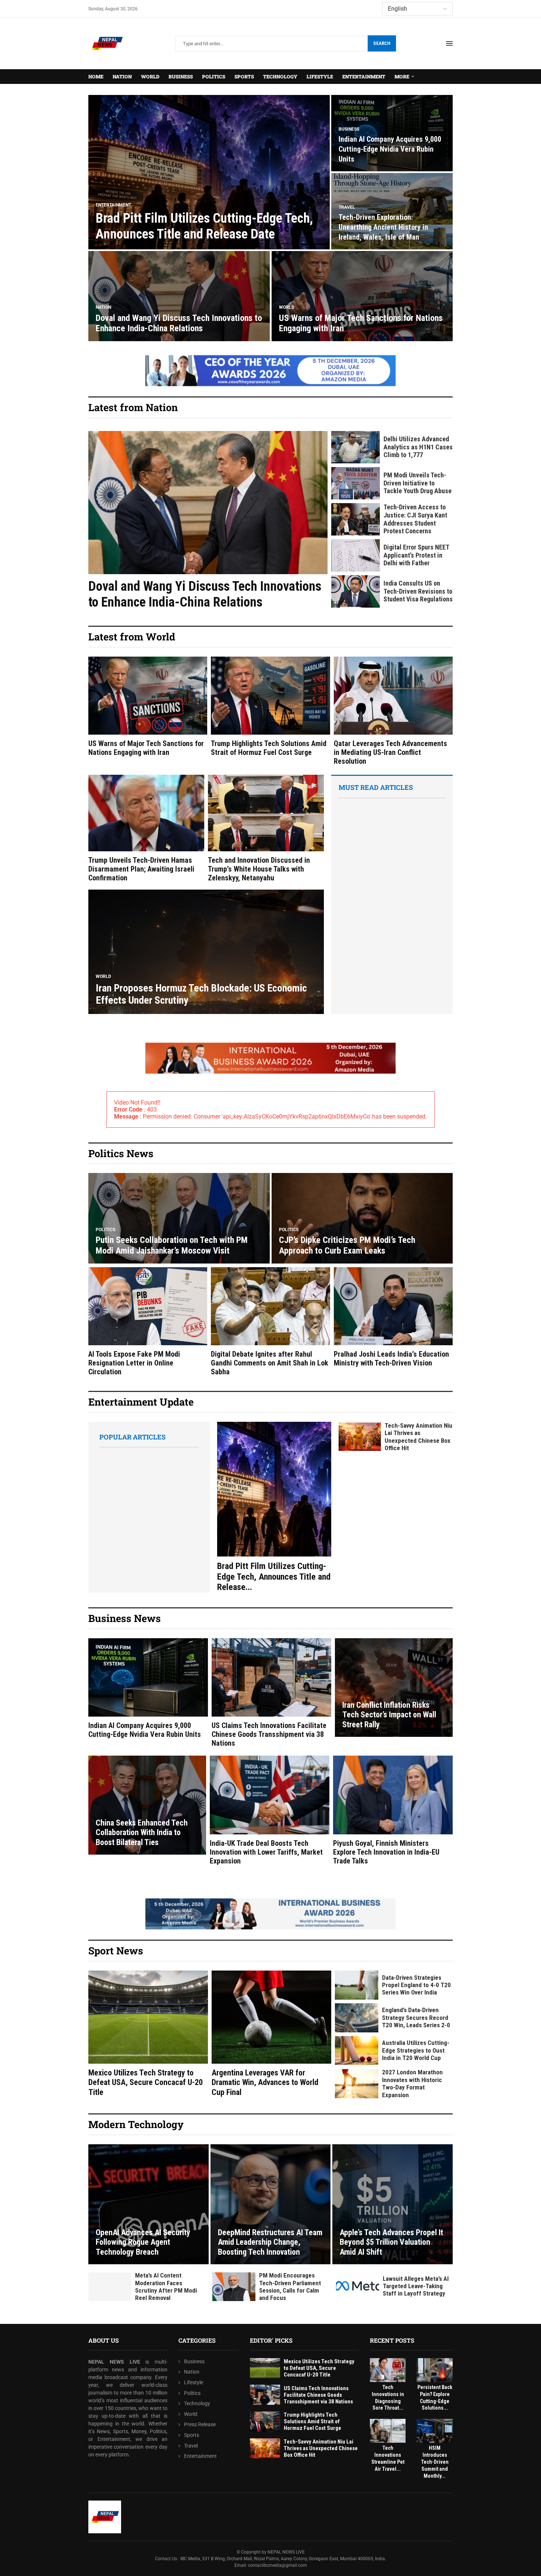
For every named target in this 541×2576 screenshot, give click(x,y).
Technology (280, 77)
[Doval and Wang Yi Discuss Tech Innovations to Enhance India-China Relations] (179, 296)
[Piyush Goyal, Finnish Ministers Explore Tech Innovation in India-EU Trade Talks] (393, 1810)
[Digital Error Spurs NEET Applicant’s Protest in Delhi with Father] (356, 555)
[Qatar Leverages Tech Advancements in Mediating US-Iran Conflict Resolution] (393, 711)
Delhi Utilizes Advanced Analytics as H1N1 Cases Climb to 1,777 (418, 447)
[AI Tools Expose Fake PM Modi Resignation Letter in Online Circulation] (148, 1322)
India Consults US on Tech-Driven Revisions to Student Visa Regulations (418, 591)
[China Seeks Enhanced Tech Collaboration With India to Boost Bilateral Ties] (147, 1805)
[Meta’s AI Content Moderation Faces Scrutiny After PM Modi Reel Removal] (110, 2287)
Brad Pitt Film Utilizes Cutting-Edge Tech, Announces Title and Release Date (204, 226)
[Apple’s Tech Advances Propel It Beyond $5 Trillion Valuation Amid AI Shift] (393, 2204)
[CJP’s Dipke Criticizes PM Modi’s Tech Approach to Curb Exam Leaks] (362, 1218)
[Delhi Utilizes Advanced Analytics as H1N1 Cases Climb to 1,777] (356, 447)
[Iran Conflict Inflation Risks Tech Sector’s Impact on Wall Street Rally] (394, 1688)
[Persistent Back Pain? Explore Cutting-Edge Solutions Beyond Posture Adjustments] (435, 2370)
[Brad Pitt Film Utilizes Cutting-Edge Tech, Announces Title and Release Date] (209, 172)
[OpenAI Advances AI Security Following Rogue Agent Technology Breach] (148, 2204)
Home (96, 77)
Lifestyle (320, 77)
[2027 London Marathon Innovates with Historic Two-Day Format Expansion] (357, 2084)
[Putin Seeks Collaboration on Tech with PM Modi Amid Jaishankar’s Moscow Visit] (179, 1218)
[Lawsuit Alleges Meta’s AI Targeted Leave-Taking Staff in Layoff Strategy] (358, 2286)
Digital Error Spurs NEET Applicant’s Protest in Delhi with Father (416, 555)
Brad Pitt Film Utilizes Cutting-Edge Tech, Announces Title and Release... (274, 1577)
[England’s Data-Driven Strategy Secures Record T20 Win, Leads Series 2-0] (357, 2018)
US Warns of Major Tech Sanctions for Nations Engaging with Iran (146, 748)
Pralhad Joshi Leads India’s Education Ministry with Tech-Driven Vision (391, 1358)
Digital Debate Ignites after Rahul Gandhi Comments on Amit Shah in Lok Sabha (270, 1363)
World (150, 77)
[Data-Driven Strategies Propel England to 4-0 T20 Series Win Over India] (357, 1985)
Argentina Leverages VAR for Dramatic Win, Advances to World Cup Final (265, 2082)
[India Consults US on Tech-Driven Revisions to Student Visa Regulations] (356, 591)
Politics (214, 77)
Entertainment (364, 77)
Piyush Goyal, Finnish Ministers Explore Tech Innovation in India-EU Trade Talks (386, 1852)
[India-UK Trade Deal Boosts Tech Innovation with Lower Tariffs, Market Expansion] (270, 1810)
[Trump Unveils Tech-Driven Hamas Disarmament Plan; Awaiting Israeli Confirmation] (146, 828)
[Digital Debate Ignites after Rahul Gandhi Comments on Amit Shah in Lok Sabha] (270, 1322)
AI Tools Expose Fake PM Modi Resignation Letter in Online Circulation (134, 1363)
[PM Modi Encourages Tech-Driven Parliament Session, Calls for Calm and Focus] (234, 2287)
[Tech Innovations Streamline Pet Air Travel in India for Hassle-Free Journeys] (388, 2431)
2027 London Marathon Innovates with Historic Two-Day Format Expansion (412, 2083)
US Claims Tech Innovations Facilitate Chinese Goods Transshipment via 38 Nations (269, 1734)
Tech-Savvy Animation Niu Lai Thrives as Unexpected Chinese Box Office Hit (418, 1437)
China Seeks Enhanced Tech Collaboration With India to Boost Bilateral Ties (142, 1833)
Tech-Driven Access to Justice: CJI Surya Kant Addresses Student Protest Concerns (415, 519)
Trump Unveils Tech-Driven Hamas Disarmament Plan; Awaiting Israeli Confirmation (141, 869)
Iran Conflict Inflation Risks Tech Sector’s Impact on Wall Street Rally (389, 1715)
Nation (122, 77)
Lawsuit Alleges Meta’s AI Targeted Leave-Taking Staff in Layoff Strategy (416, 2286)
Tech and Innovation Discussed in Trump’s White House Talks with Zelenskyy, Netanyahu (259, 869)
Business (181, 77)
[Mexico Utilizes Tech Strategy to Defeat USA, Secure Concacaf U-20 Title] (148, 2034)
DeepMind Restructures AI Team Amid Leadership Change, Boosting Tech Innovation (270, 2242)
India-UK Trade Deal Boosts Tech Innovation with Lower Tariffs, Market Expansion (266, 1852)
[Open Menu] (449, 43)
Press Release (200, 2424)
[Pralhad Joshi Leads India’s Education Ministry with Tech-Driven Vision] (393, 1317)
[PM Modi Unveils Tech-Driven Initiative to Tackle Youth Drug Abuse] (356, 483)
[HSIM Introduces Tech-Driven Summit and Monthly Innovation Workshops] (435, 2431)
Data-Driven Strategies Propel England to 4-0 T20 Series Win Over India (416, 1985)
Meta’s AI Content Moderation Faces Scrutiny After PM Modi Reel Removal (166, 2287)
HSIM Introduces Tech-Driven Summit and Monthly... (435, 2462)
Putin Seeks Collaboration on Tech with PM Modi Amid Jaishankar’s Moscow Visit (172, 1245)
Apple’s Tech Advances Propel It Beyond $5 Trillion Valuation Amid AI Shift (391, 2242)
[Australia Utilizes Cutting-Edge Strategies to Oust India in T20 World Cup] (357, 2051)
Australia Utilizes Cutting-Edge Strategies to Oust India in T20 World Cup (416, 2050)
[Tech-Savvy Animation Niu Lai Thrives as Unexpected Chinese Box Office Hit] (360, 1437)
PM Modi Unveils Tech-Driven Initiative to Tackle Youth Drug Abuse (418, 483)
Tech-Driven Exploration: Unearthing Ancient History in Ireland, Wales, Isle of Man (383, 227)
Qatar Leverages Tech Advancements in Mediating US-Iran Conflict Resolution (390, 752)
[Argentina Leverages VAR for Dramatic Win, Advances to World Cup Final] (271, 2034)
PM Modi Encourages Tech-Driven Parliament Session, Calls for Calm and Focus (290, 2287)
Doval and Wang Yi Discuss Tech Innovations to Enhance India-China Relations (179, 323)
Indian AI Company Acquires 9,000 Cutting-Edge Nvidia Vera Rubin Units (390, 149)
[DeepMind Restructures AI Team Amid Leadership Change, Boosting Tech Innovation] (271, 2204)
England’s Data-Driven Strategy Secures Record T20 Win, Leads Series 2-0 (416, 2017)
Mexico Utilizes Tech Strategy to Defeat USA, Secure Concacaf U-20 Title (146, 2082)
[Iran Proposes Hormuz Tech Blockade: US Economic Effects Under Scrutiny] (206, 952)
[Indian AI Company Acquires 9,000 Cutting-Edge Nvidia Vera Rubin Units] (148, 1689)
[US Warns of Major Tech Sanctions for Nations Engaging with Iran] (362, 296)
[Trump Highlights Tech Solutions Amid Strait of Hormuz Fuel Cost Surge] (270, 707)
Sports (244, 77)
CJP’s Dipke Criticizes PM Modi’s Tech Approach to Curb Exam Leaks (347, 1245)
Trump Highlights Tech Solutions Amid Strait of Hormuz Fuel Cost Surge (269, 748)
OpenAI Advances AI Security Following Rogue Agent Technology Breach (143, 2242)
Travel (191, 2445)
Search (382, 43)
